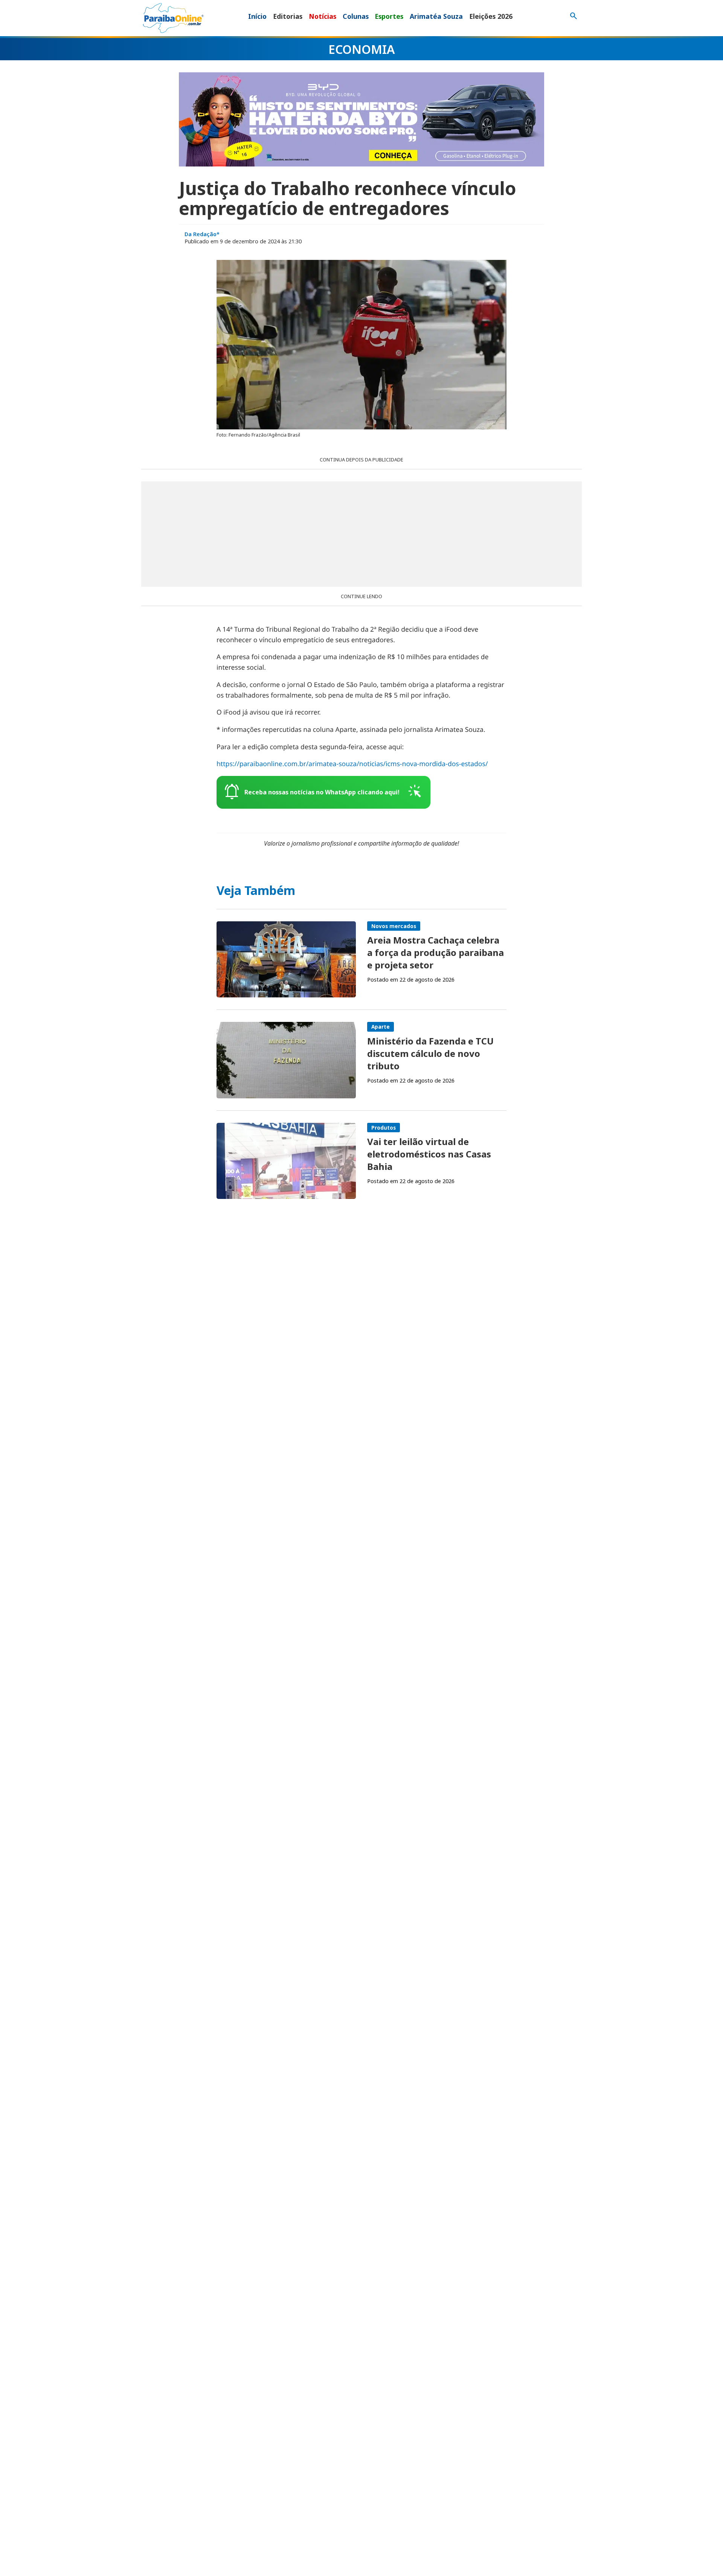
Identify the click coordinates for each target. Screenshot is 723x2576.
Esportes (389, 16)
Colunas (356, 16)
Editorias (288, 16)
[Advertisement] (361, 534)
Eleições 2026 (491, 16)
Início (257, 16)
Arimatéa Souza (436, 16)
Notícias (323, 16)
